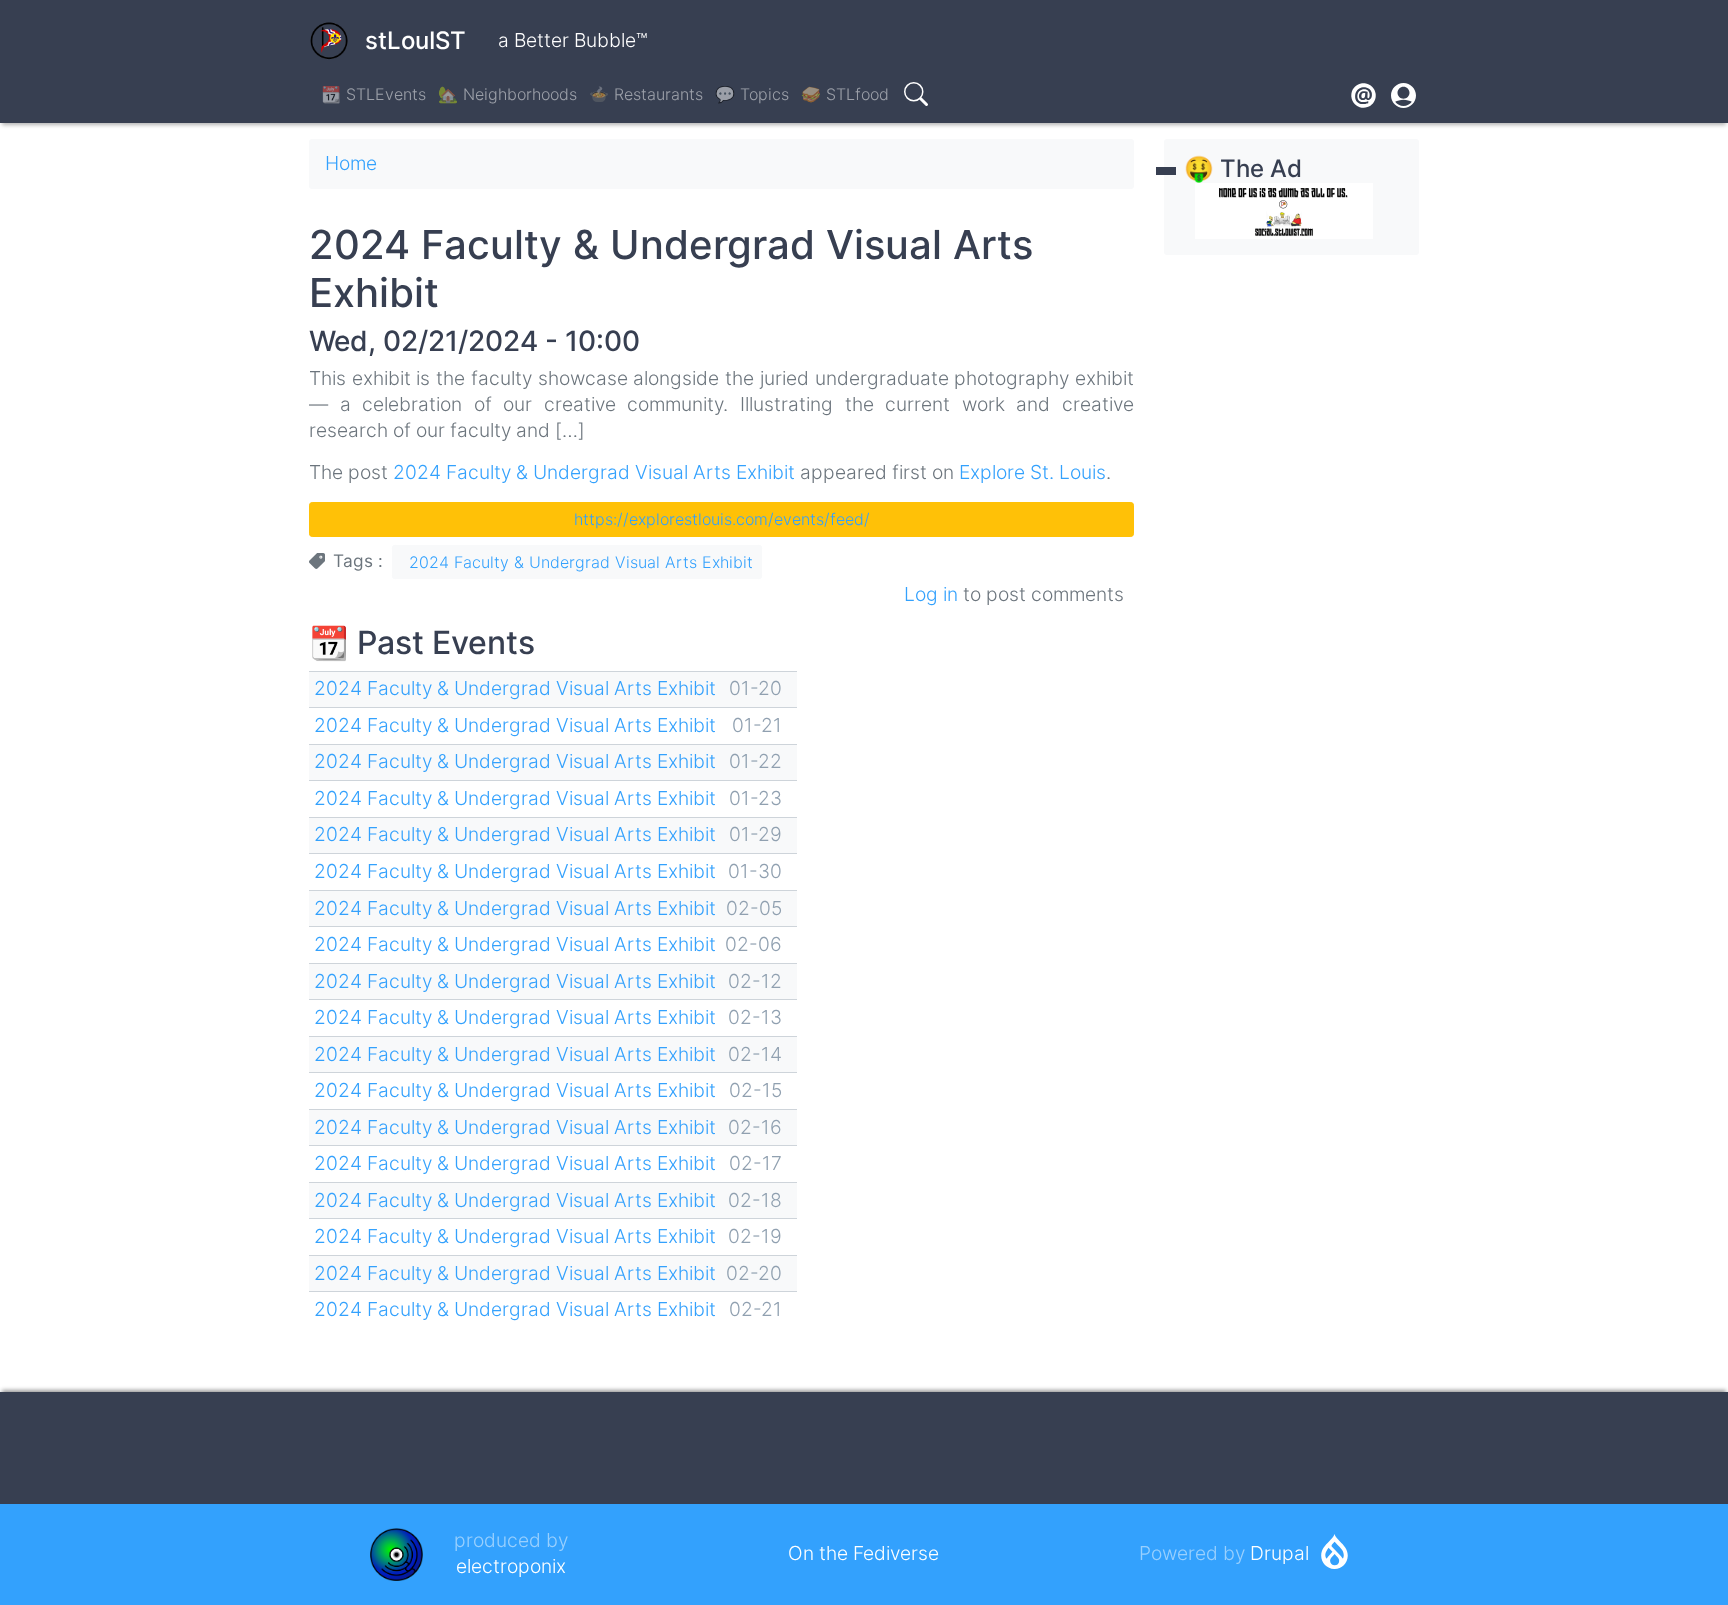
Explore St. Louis (1032, 472)
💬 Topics (752, 94)
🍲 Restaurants (646, 94)
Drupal (1279, 1553)
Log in (931, 594)
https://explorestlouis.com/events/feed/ (722, 519)
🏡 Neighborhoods (507, 94)
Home (351, 163)
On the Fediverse (863, 1553)
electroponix (511, 1566)
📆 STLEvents (373, 94)
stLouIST (415, 40)
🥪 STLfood (845, 94)
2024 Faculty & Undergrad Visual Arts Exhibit (594, 472)
